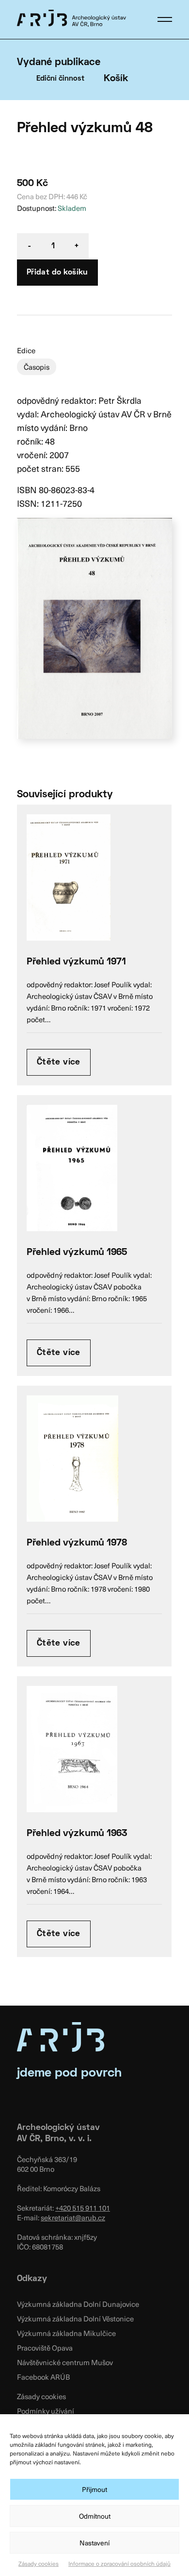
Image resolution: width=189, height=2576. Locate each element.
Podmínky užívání (46, 2411)
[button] (165, 19)
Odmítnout (95, 2516)
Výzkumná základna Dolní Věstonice (75, 2318)
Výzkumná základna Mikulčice (66, 2333)
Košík (116, 79)
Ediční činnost (60, 79)
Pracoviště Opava (45, 2348)
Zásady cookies (39, 2563)
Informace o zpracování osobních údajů (119, 2563)
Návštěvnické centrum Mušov (65, 2362)
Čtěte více (59, 1062)
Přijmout (94, 2489)
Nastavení (94, 2543)
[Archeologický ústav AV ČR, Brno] (71, 18)
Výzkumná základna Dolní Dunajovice (78, 2304)
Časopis (37, 367)
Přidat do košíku (57, 273)
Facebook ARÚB (43, 2377)
